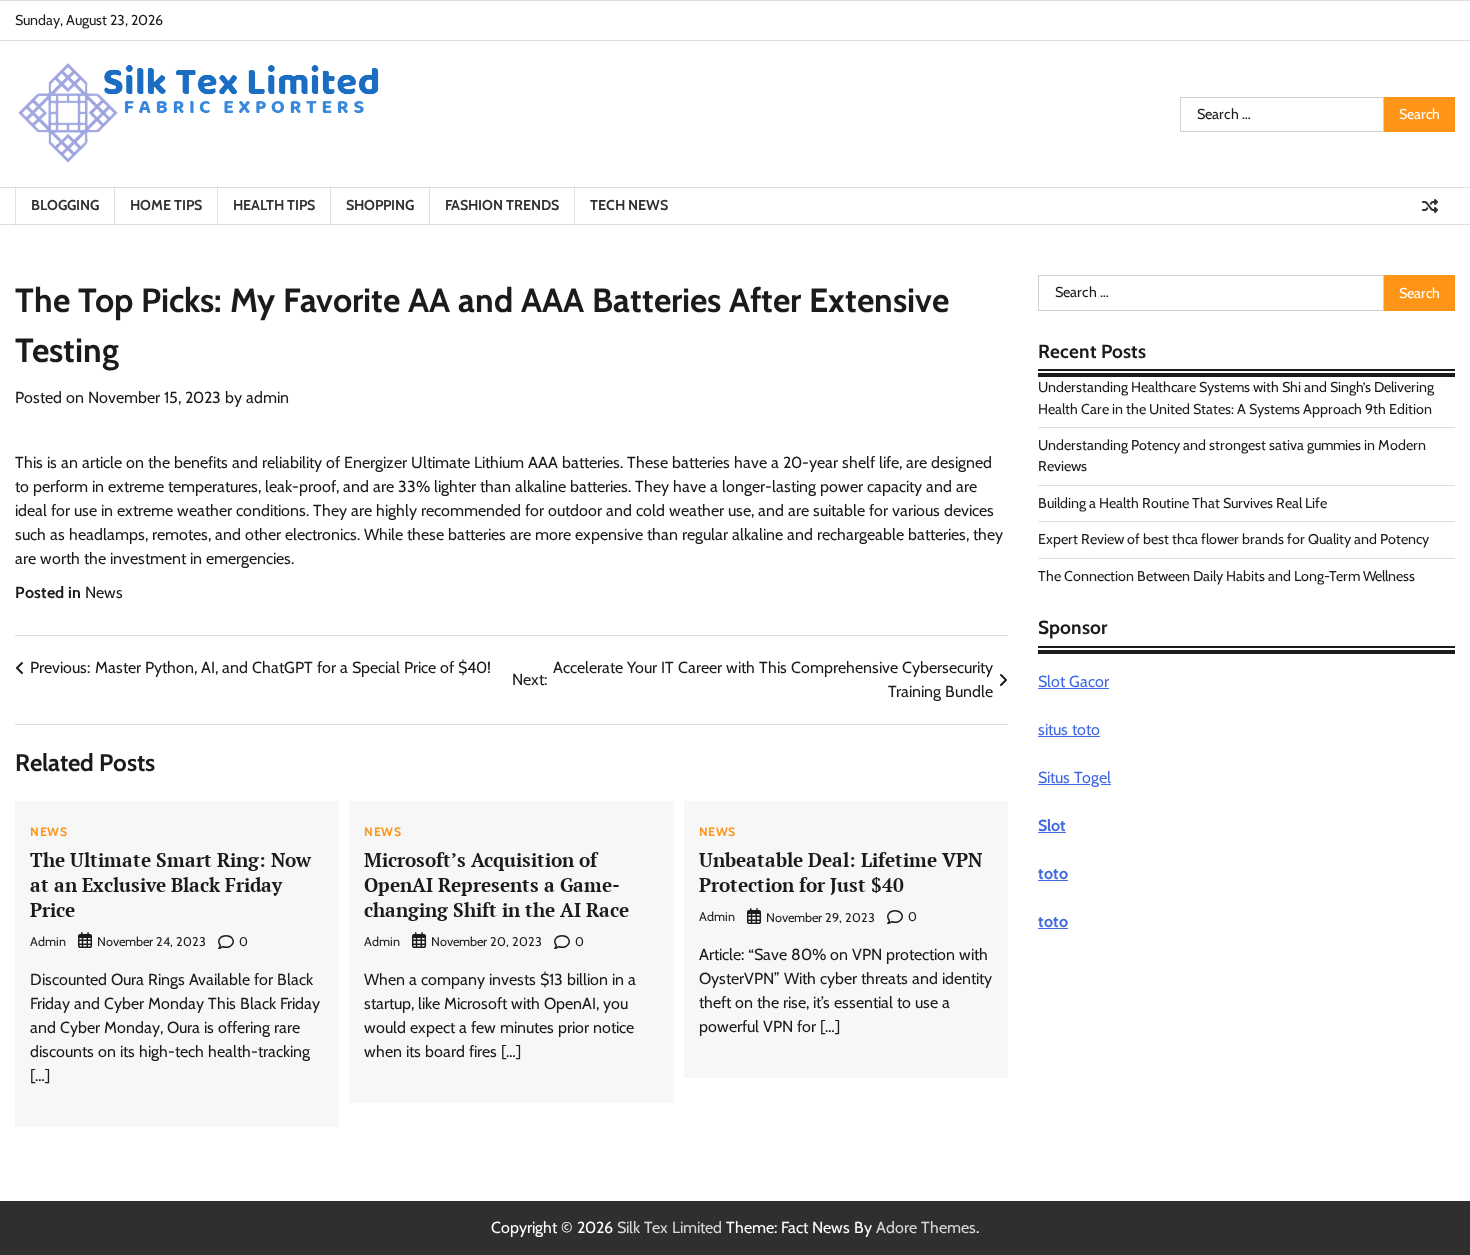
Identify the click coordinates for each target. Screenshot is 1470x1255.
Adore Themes (926, 1227)
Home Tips (166, 205)
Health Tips (274, 205)
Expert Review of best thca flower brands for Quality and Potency (1233, 539)
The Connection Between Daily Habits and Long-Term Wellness (1226, 575)
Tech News (629, 205)
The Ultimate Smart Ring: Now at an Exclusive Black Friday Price (170, 884)
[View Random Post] (1430, 206)
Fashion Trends (502, 205)
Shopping (380, 205)
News (104, 592)
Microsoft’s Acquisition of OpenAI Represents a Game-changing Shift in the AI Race (496, 884)
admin (267, 397)
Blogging (65, 205)
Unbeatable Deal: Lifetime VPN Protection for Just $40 (840, 872)
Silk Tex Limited (669, 1227)
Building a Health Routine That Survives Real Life (1182, 503)
